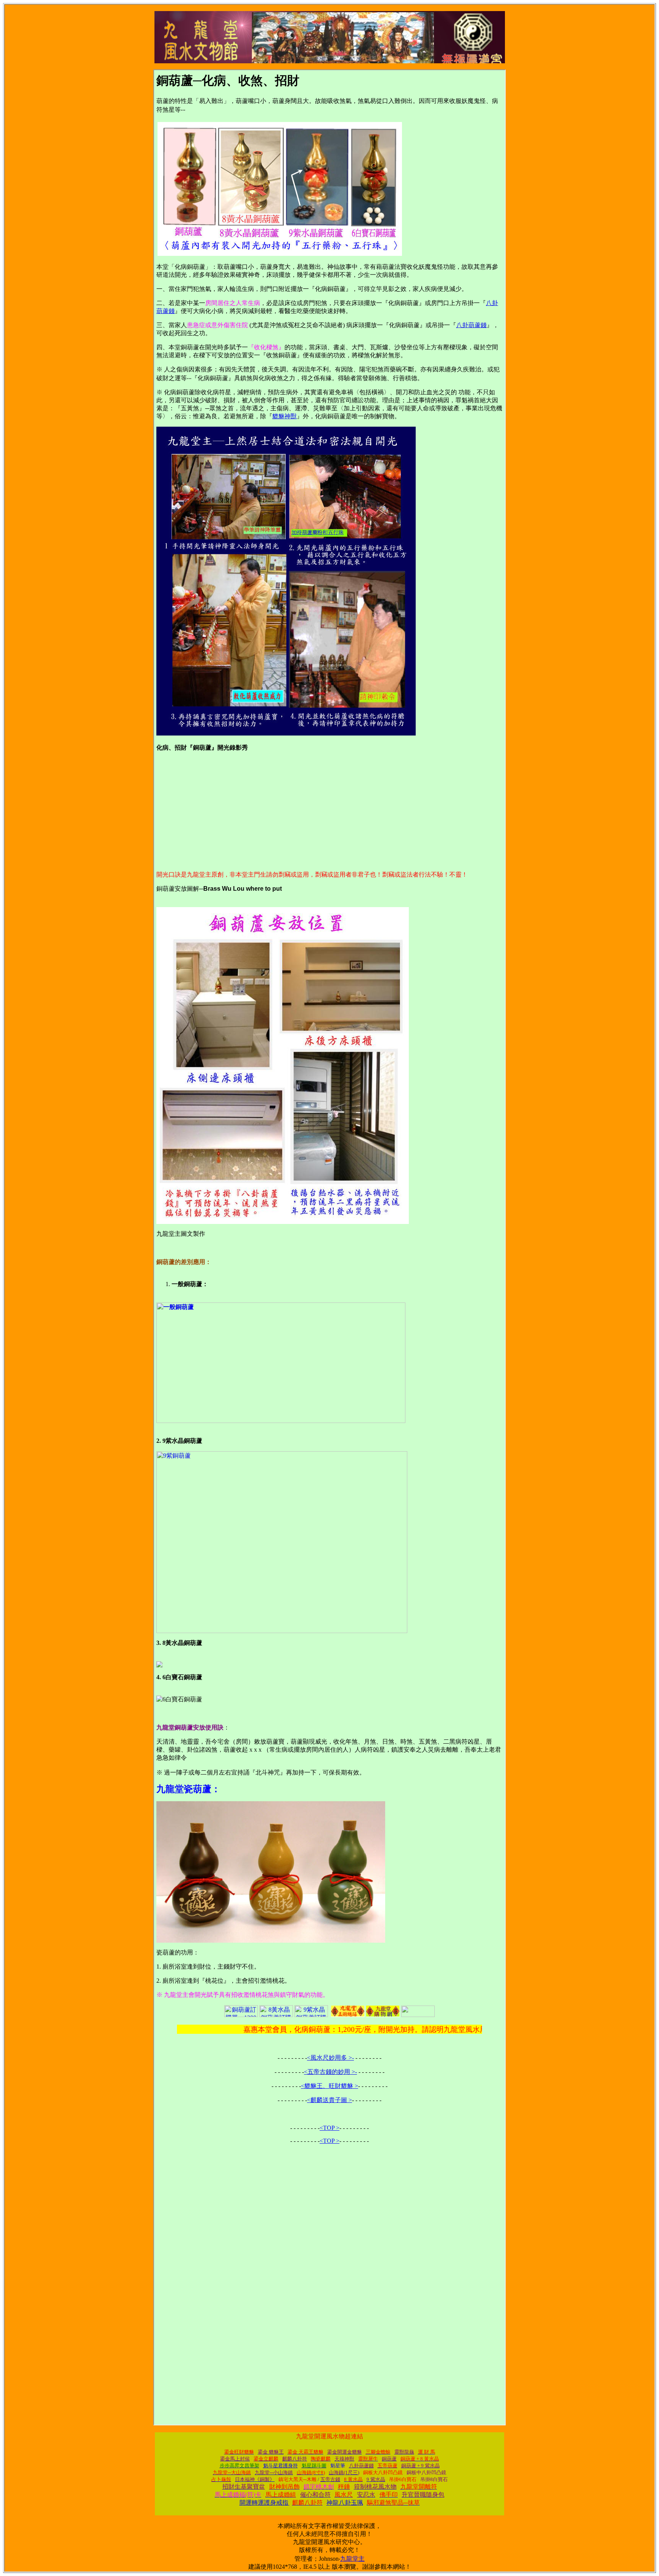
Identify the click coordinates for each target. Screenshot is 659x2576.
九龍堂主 (352, 2559)
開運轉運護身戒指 (264, 2503)
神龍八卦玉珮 (345, 2503)
